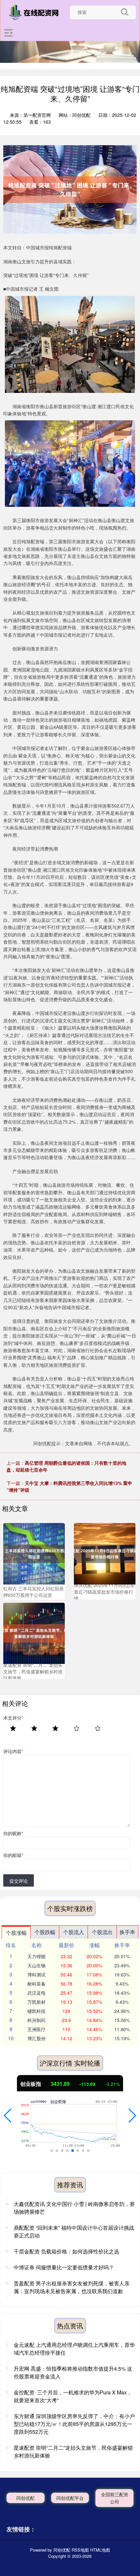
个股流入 (74, 1932)
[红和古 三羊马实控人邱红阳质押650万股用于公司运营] (34, 1553)
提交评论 (19, 1881)
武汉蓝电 (36, 1993)
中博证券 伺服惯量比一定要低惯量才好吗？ (64, 2267)
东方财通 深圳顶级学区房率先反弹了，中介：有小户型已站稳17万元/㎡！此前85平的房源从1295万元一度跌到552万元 (74, 2424)
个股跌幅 (45, 1932)
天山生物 (36, 1965)
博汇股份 (36, 2038)
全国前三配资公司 (115, 2498)
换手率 (127, 1932)
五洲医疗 (36, 2029)
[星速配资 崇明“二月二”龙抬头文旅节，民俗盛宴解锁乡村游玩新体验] (34, 1633)
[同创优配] (35, 12)
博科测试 (36, 1974)
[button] (8, 2116)
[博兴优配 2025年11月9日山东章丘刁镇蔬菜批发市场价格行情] (105, 1553)
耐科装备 (36, 1984)
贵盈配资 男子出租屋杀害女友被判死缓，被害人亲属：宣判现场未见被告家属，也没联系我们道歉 (72, 2287)
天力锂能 (36, 1956)
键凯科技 (36, 2011)
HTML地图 (100, 2550)
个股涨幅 (16, 1933)
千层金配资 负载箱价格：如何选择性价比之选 (66, 2251)
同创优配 (25, 2498)
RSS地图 (80, 2550)
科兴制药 (36, 2020)
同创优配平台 (70, 2498)
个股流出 (102, 1932)
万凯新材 (36, 2002)
